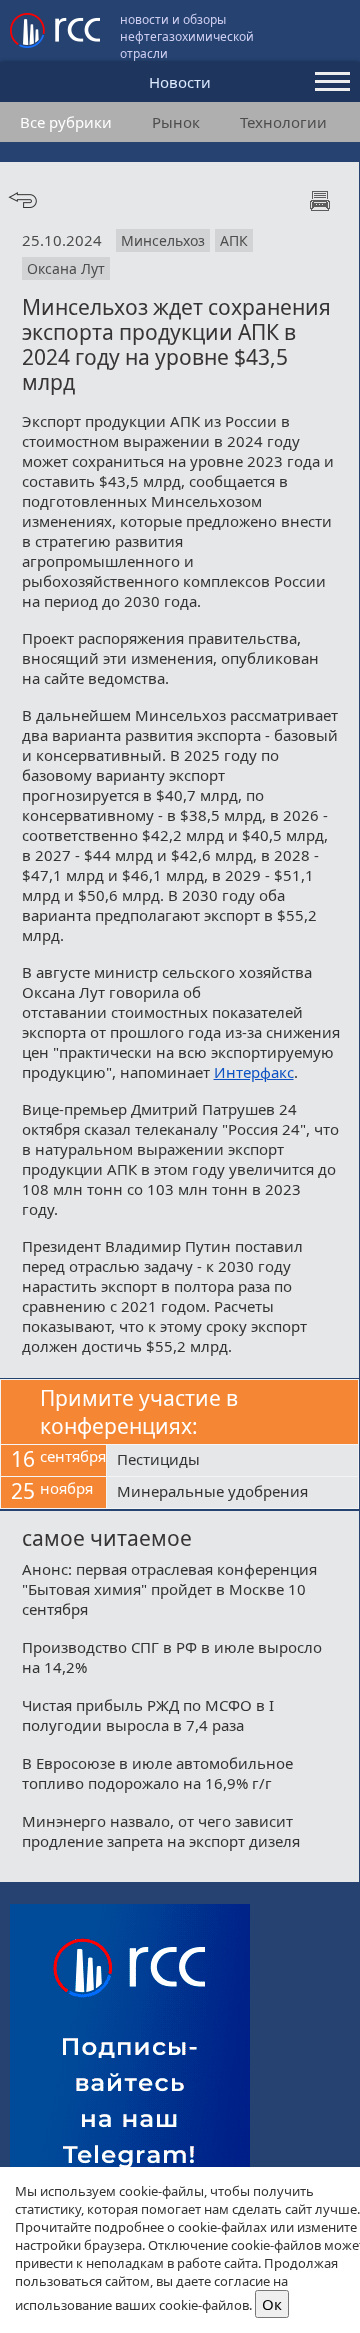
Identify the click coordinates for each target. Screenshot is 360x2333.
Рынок (176, 122)
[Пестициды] (232, 1461)
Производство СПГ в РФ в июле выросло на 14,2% (172, 1657)
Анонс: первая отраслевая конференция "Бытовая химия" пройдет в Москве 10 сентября (169, 1589)
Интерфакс (254, 1072)
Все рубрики (66, 122)
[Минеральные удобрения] (232, 1493)
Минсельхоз (163, 240)
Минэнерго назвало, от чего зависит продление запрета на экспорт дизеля (161, 1831)
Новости (180, 82)
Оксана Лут (66, 268)
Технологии (283, 122)
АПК (234, 240)
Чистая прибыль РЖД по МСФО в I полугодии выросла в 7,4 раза (148, 1715)
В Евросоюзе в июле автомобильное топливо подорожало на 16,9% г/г (157, 1773)
